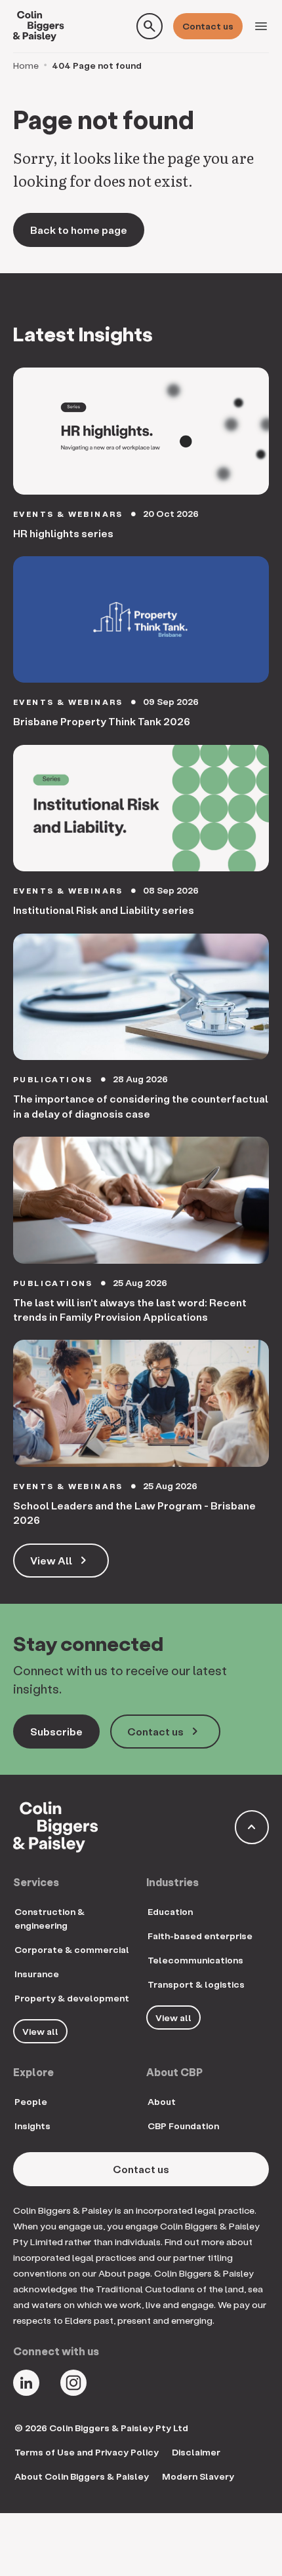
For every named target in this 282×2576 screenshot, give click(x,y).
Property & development (72, 1998)
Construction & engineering (50, 1918)
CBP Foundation (183, 2126)
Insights (32, 2126)
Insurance (37, 1974)
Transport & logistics (196, 1984)
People (31, 2101)
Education (170, 1911)
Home (26, 65)
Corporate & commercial (72, 1949)
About (162, 2101)
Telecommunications (195, 1960)
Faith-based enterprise (200, 1936)
